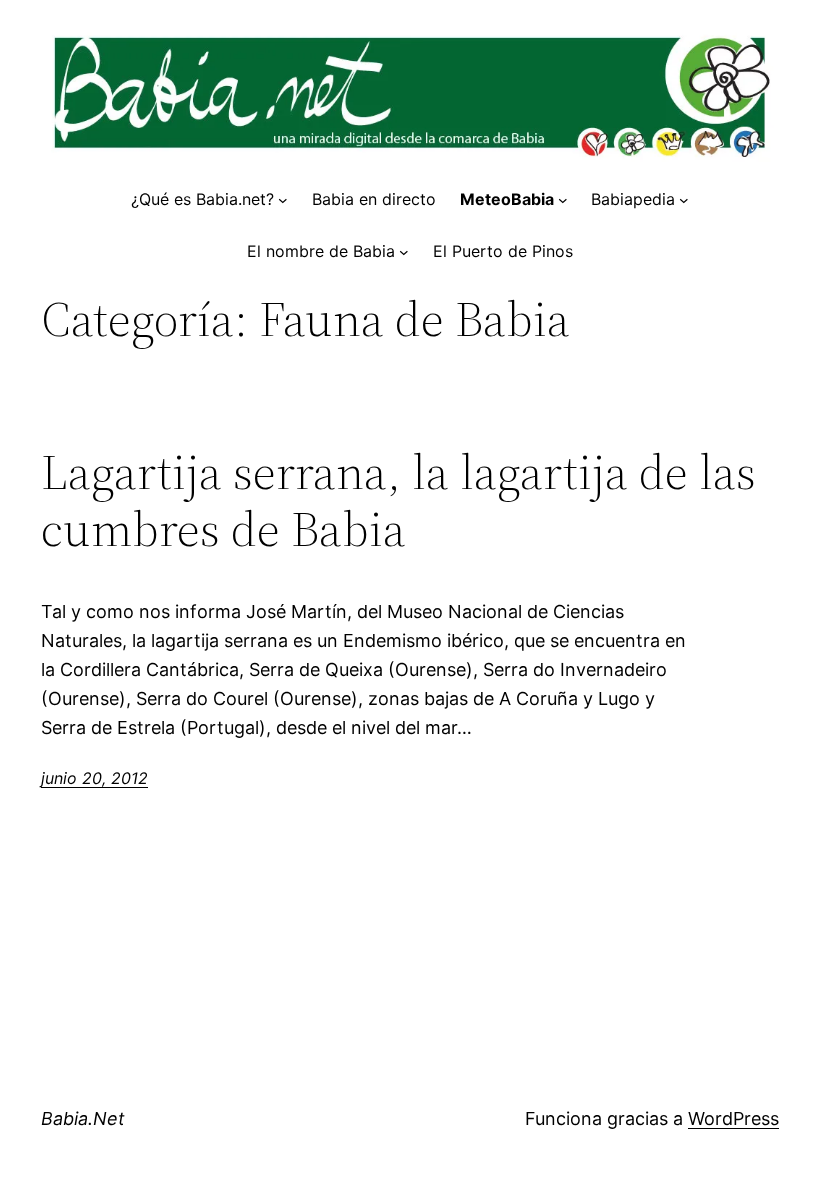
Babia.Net (83, 1118)
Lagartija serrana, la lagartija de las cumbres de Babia (398, 500)
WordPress (733, 1118)
